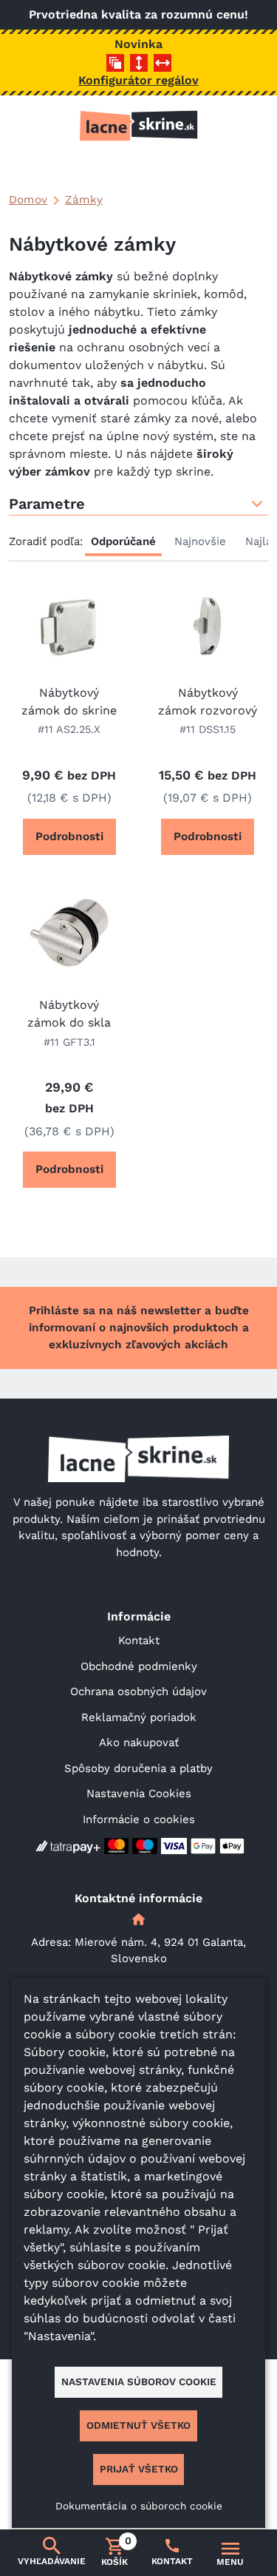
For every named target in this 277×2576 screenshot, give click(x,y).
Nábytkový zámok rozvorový (208, 702)
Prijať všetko (139, 2469)
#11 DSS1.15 (208, 729)
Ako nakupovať (139, 1742)
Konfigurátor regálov (138, 80)
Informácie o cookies (139, 1819)
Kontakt (139, 1640)
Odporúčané (123, 541)
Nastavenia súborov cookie (139, 2381)
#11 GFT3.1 (69, 1042)
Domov (28, 200)
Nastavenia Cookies (139, 1794)
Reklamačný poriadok (139, 1717)
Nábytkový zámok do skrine (69, 702)
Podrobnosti (69, 836)
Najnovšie (200, 541)
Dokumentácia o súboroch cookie (139, 2506)
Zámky (84, 200)
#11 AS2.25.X (69, 729)
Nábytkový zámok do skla (69, 1014)
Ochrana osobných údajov (138, 1691)
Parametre (47, 504)
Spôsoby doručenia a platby (138, 1768)
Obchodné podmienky (139, 1666)
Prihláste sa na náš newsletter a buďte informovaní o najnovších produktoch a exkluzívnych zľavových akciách (139, 1328)
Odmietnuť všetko (138, 2425)
